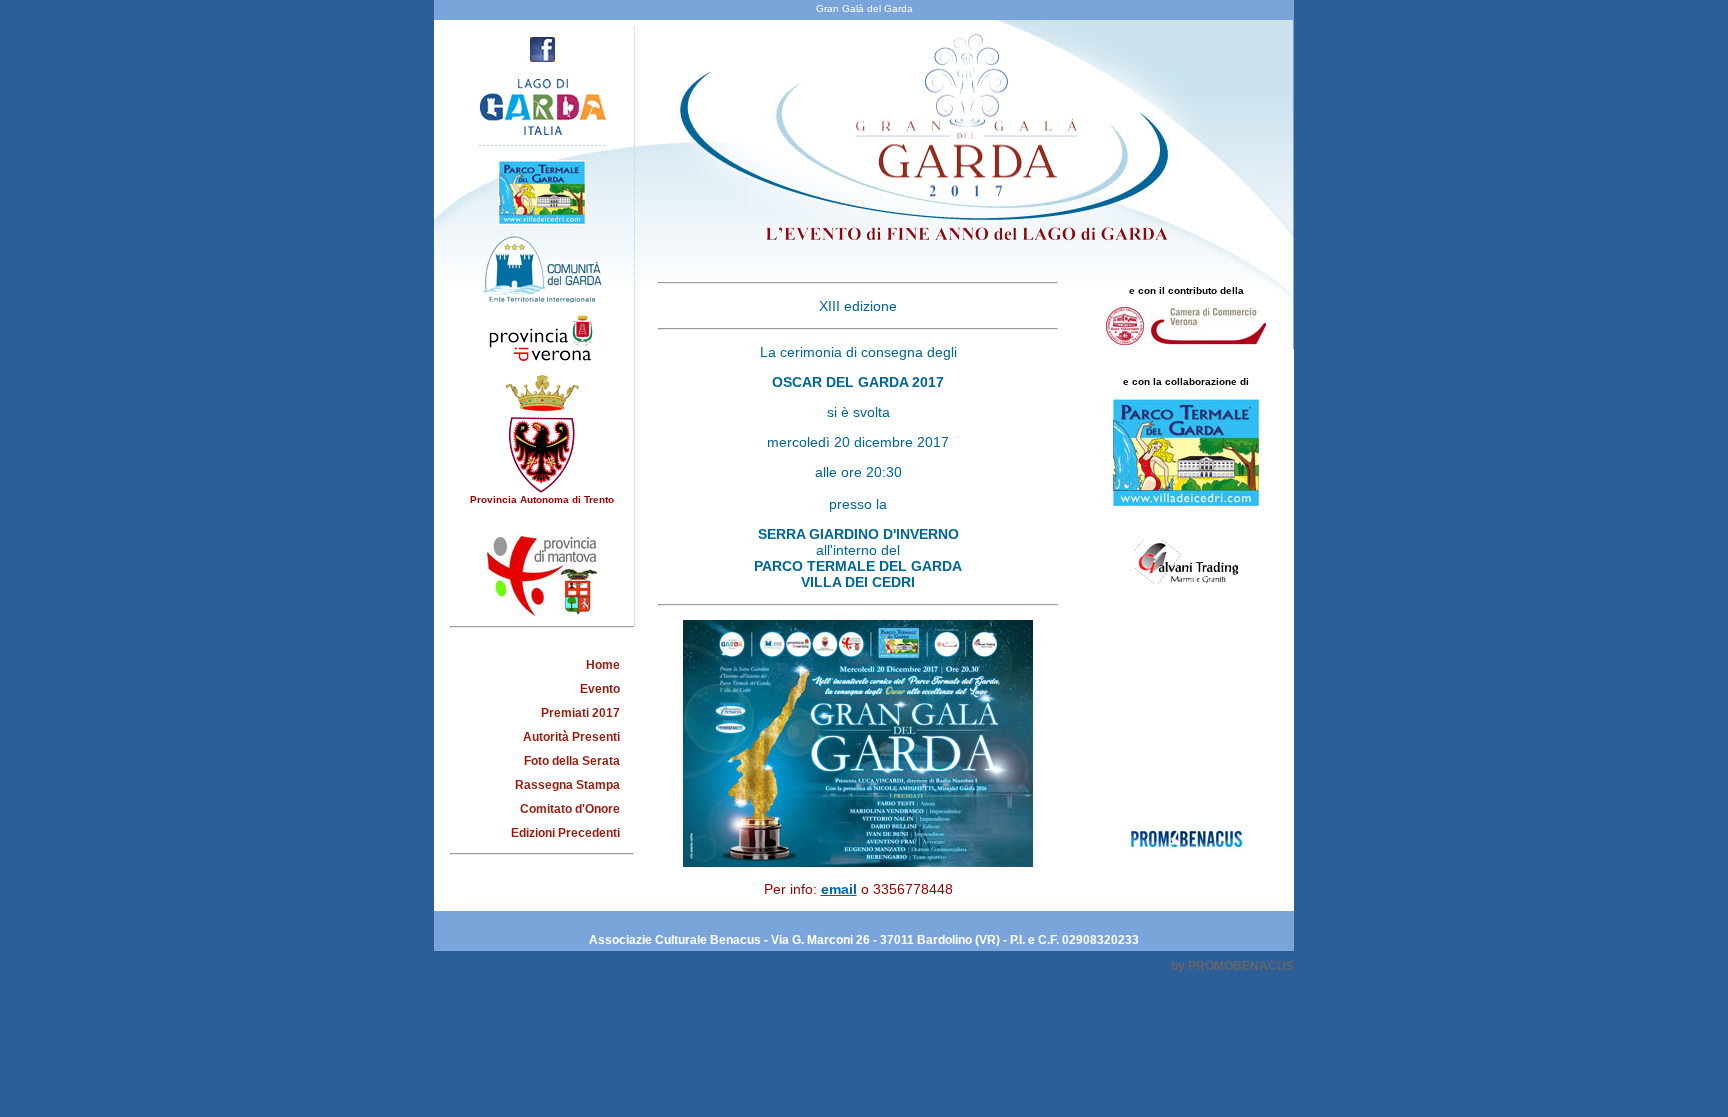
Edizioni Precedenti (565, 833)
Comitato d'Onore (570, 809)
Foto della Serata (572, 761)
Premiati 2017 (580, 713)
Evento (600, 689)
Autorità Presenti (571, 737)
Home (603, 665)
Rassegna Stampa (567, 785)
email (839, 889)
